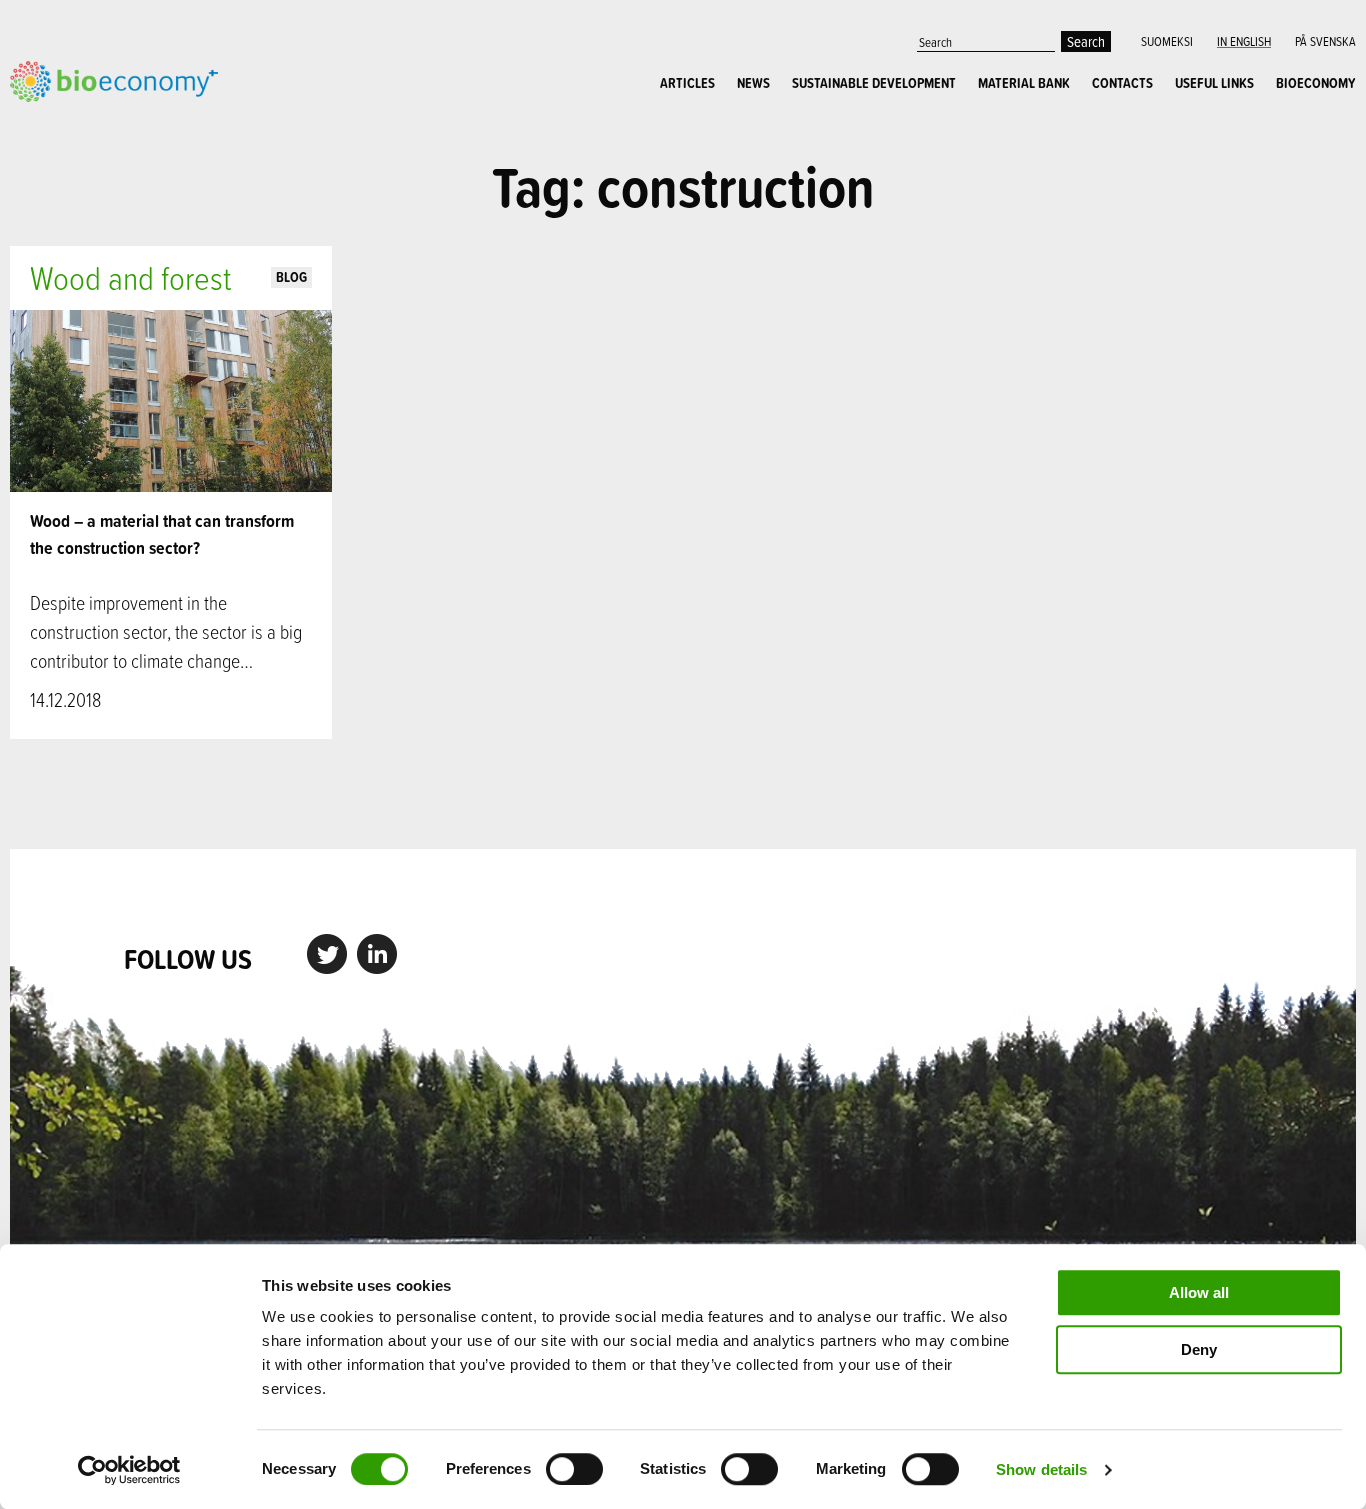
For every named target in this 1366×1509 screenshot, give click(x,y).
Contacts (1122, 83)
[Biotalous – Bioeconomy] (114, 79)
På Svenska (1325, 41)
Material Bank (1024, 83)
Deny (1199, 1349)
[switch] (574, 1469)
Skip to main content (79, 124)
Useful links (1214, 83)
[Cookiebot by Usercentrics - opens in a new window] (129, 1470)
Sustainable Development (874, 83)
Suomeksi (1167, 41)
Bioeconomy (1316, 83)
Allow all (1199, 1292)
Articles (687, 83)
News (753, 83)
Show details (1041, 1469)
